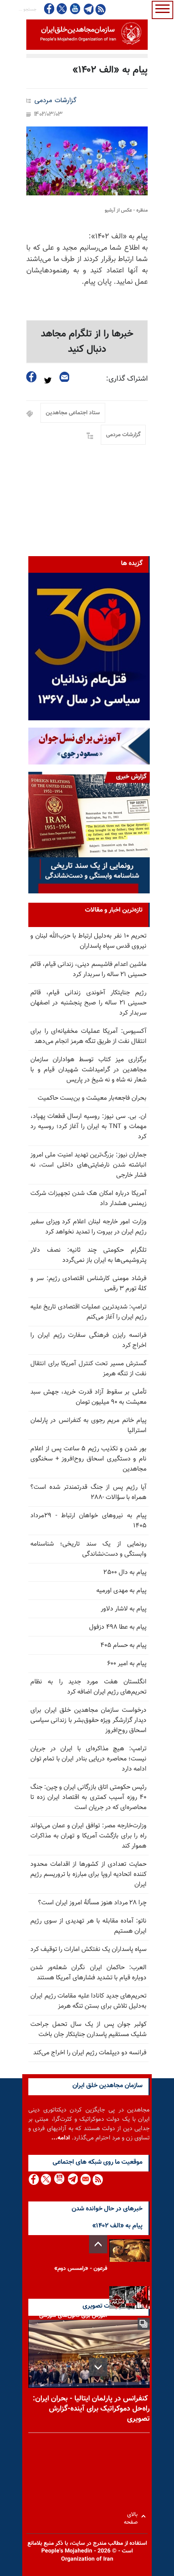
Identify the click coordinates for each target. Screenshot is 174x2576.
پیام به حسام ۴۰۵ (123, 1646)
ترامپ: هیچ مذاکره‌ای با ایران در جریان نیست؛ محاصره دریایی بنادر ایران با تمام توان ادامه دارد (88, 1759)
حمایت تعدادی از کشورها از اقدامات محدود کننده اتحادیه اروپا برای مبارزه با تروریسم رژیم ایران (88, 1875)
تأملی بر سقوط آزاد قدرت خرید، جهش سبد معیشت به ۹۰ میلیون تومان (88, 1397)
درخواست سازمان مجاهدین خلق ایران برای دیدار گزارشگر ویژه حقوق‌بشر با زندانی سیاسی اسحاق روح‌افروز (88, 1721)
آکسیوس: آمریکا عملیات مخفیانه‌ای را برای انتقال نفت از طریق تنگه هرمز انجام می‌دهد (88, 1036)
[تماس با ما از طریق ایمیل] (85, 2179)
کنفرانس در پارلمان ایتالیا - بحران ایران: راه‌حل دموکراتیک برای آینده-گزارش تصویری (91, 2409)
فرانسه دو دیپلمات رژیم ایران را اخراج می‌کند (90, 2053)
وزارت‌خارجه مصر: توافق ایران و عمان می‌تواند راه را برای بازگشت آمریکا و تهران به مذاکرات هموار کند (88, 1836)
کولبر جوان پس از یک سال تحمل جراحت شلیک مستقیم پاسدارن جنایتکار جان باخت (88, 2030)
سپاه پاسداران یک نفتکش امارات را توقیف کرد (88, 1950)
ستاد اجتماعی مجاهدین (73, 413)
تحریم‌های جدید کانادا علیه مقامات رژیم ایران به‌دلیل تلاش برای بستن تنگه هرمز (88, 2001)
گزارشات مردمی (55, 101)
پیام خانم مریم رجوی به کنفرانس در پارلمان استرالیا (88, 1426)
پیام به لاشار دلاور (124, 1609)
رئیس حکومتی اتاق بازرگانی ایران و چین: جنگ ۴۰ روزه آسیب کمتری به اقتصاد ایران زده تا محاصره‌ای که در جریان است (88, 1798)
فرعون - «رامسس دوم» (81, 2269)
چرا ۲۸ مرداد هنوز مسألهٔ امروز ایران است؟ (92, 1903)
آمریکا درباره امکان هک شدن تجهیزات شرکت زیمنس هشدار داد (88, 1199)
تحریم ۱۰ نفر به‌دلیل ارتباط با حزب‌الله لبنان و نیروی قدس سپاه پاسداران (88, 941)
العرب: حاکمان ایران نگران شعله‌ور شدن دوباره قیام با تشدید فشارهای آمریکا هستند (88, 1973)
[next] (98, 2367)
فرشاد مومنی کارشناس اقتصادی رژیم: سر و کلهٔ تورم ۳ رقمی (88, 1284)
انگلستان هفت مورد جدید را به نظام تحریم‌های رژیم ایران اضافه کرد (88, 1687)
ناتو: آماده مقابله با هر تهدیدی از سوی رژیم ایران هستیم (88, 1926)
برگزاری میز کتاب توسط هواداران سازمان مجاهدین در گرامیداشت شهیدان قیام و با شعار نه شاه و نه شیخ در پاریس (88, 1070)
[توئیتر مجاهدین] (62, 9)
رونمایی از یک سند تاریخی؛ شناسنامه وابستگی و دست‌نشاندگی (88, 1549)
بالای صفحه (133, 2516)
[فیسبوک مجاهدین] (49, 9)
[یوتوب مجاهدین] (75, 9)
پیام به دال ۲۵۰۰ (125, 1573)
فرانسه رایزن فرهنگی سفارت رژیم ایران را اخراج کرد (88, 1340)
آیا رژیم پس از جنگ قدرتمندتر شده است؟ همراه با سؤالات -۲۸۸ (88, 1492)
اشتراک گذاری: (127, 379)
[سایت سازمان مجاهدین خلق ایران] (87, 35)
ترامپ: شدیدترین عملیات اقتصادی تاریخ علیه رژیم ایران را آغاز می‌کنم (88, 1312)
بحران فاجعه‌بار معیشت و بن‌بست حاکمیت (92, 1098)
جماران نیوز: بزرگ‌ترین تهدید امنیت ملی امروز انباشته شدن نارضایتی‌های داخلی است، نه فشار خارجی (88, 1165)
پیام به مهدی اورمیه (121, 1591)
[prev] (98, 2244)
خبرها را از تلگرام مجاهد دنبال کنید (87, 342)
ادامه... (61, 2138)
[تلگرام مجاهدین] (88, 9)
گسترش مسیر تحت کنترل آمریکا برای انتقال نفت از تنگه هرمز (88, 1369)
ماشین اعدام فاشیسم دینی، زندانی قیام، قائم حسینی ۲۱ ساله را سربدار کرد (88, 970)
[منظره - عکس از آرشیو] (87, 161)
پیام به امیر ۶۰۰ (127, 1664)
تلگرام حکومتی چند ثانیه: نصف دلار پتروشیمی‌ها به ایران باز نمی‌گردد (88, 1255)
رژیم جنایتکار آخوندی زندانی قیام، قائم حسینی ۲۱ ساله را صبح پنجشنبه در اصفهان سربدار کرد (88, 1003)
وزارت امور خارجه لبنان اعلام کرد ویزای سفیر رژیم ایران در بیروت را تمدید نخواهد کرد (88, 1227)
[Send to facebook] (32, 377)
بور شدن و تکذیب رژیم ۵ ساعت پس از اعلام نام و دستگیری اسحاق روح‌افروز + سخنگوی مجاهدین (88, 1459)
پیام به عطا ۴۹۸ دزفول (118, 1627)
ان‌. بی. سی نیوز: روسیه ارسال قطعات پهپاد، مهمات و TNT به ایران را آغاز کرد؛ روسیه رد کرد (88, 1127)
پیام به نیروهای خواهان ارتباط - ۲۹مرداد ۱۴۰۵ (88, 1521)
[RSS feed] (101, 9)
